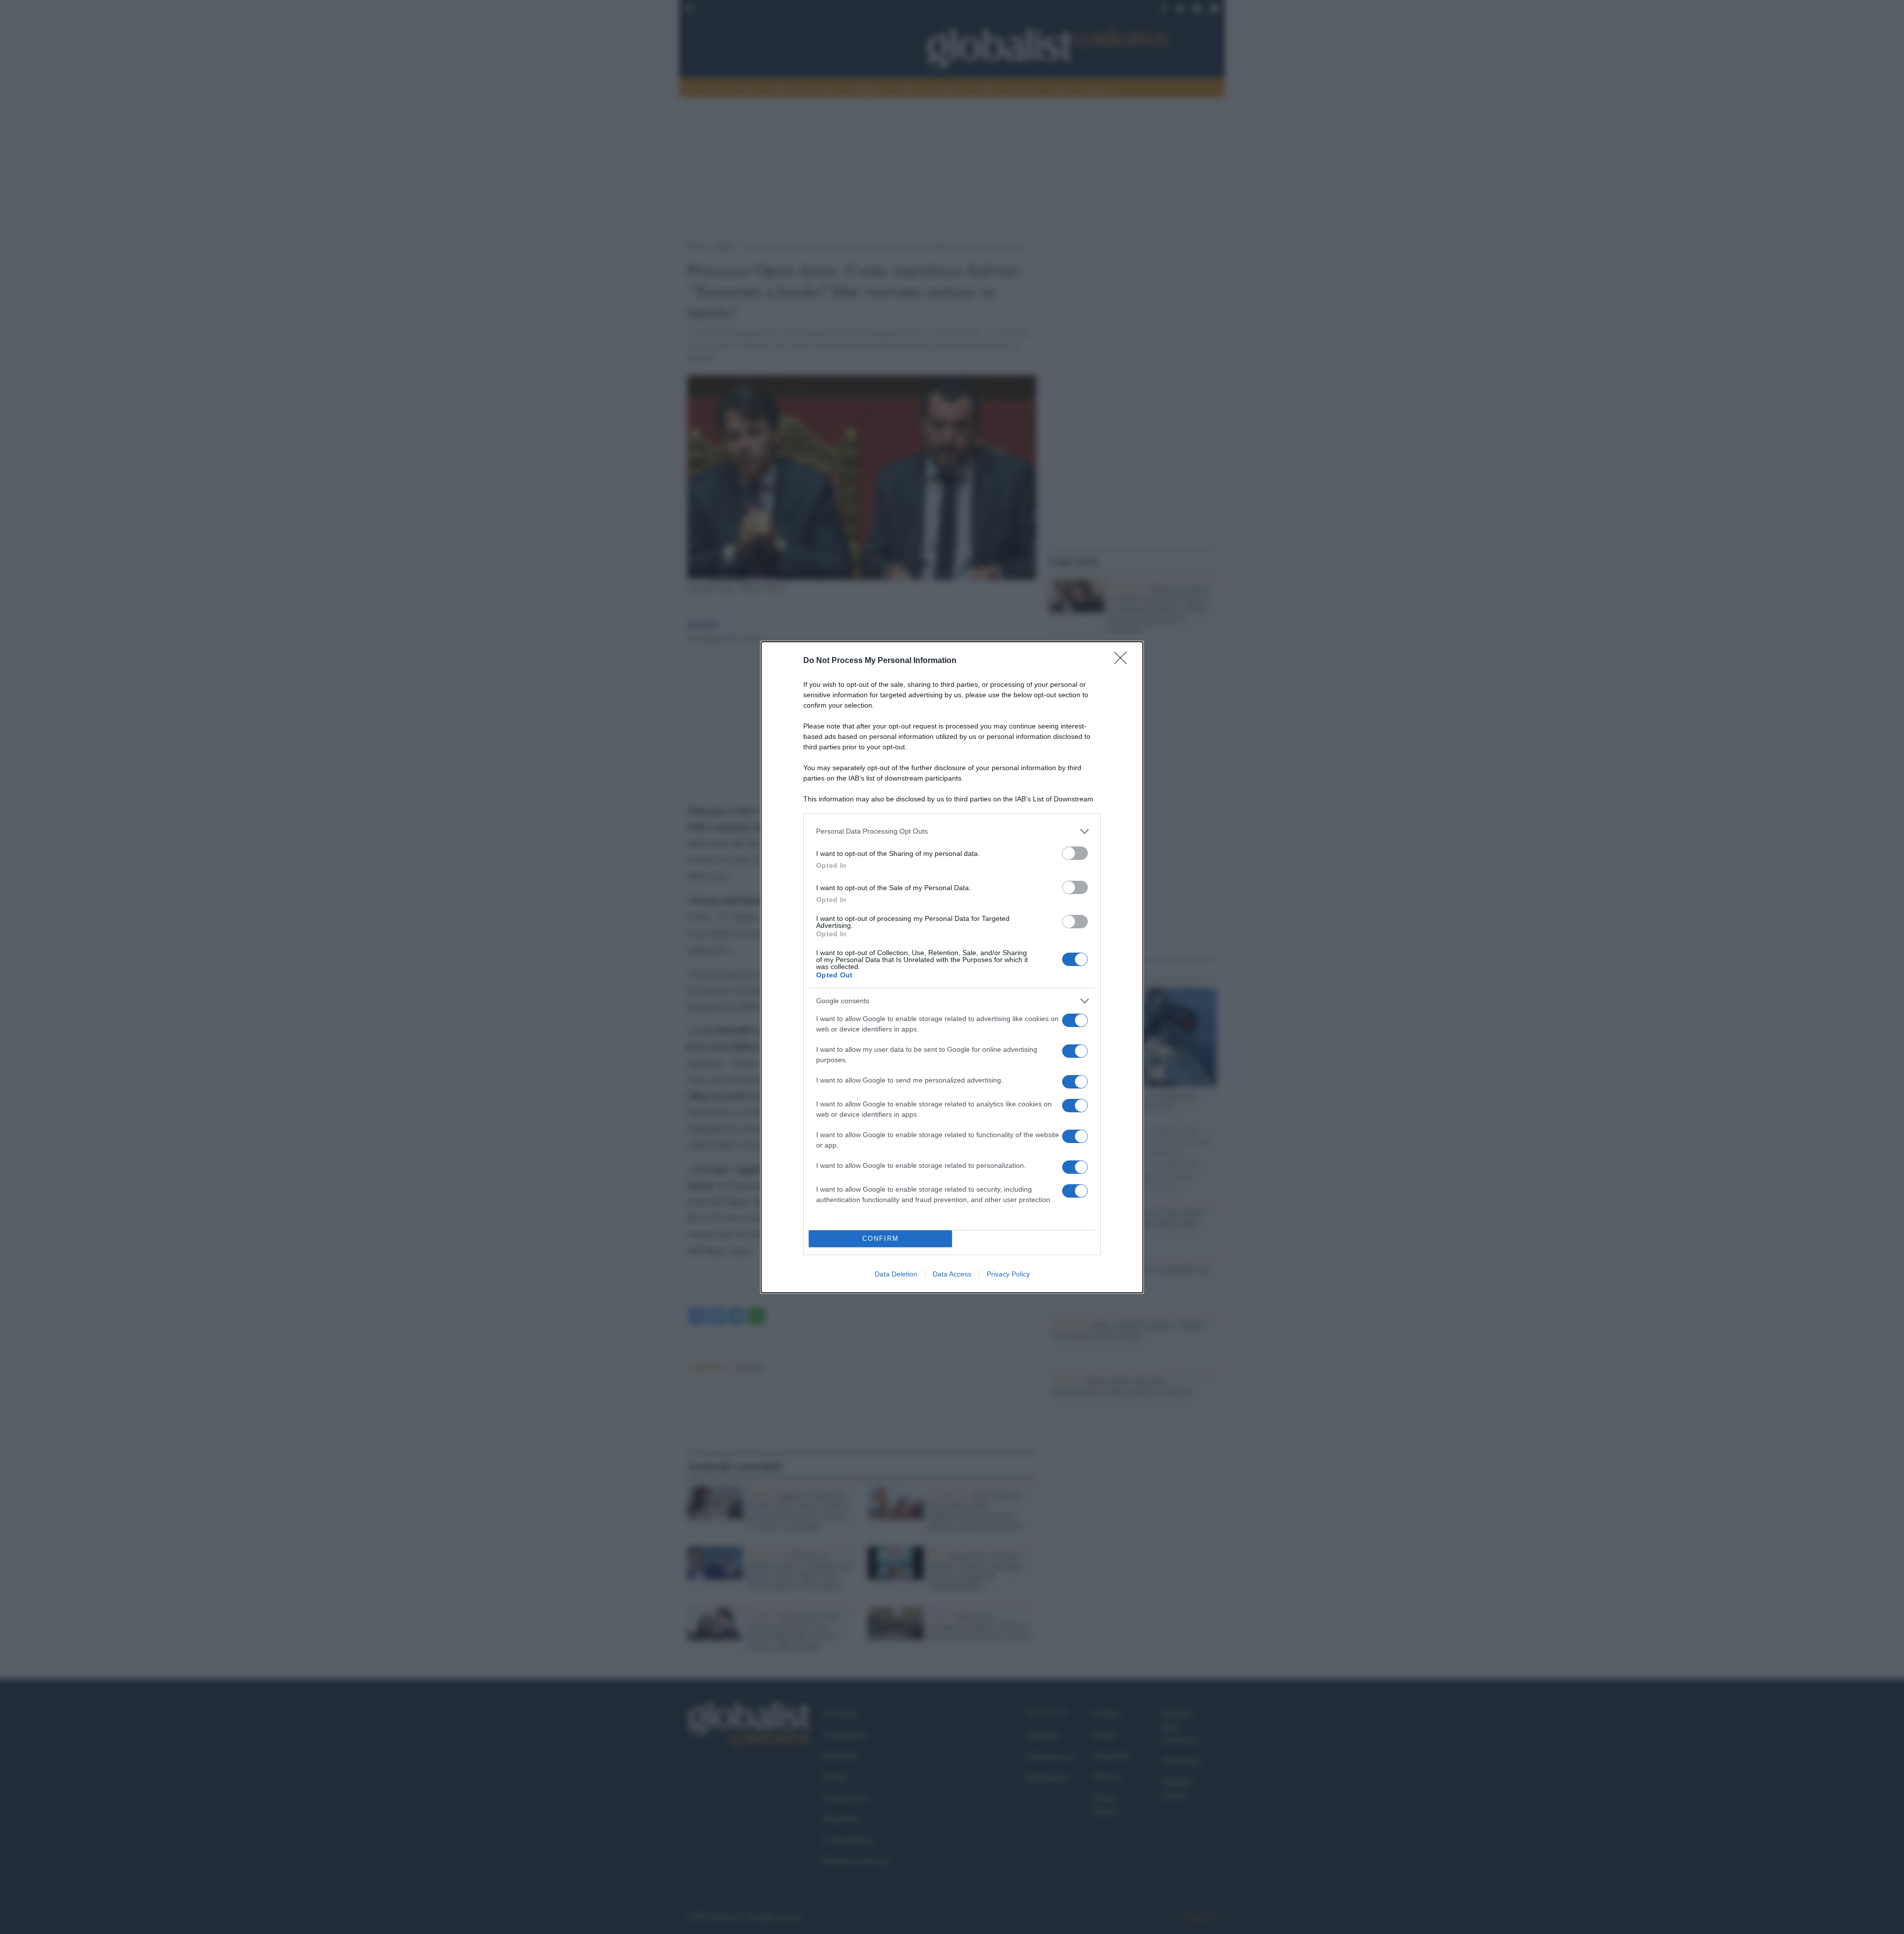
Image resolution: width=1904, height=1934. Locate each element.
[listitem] (952, 831)
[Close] (1124, 661)
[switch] (1075, 853)
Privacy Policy (1008, 1274)
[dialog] (952, 967)
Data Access (952, 1274)
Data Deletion (896, 1274)
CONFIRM (881, 1239)
